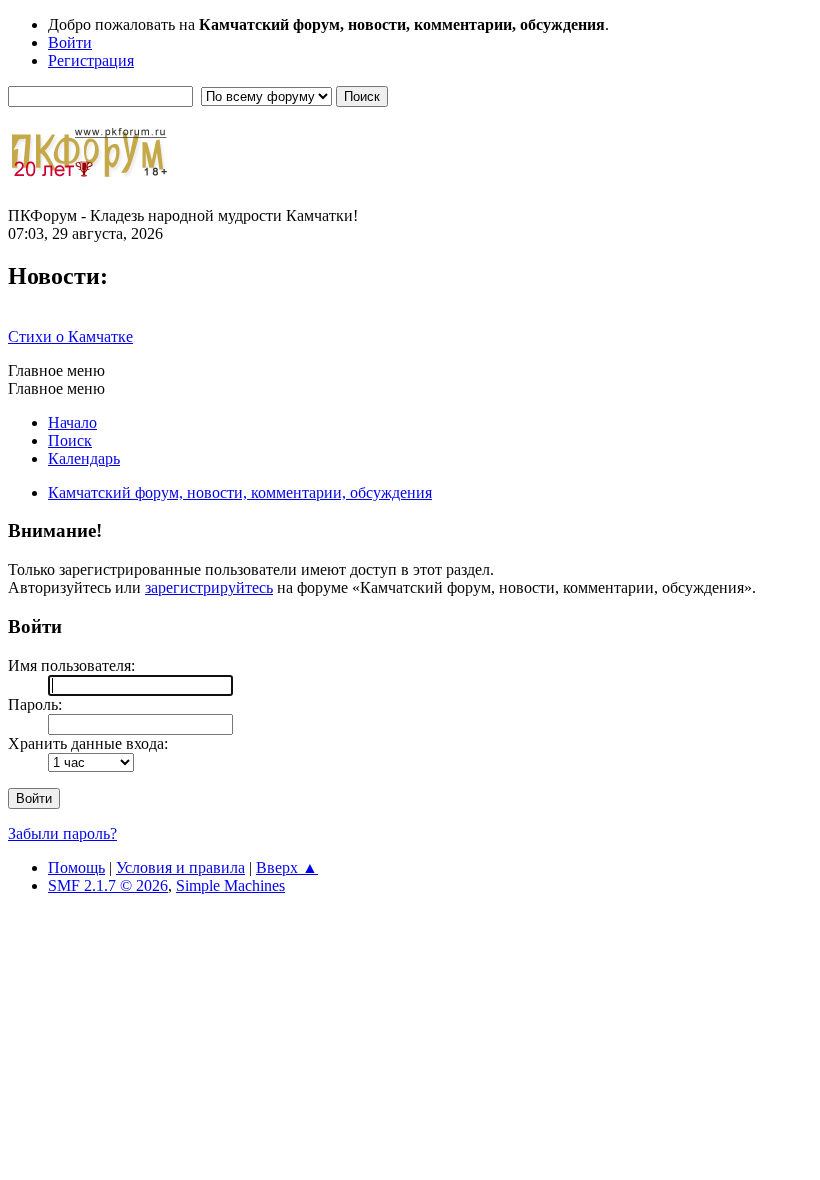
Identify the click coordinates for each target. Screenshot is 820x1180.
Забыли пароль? (62, 833)
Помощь (76, 867)
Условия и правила (180, 867)
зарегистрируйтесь (209, 587)
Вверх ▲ (287, 867)
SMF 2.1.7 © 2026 (108, 885)
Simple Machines (230, 885)
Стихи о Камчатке (70, 336)
